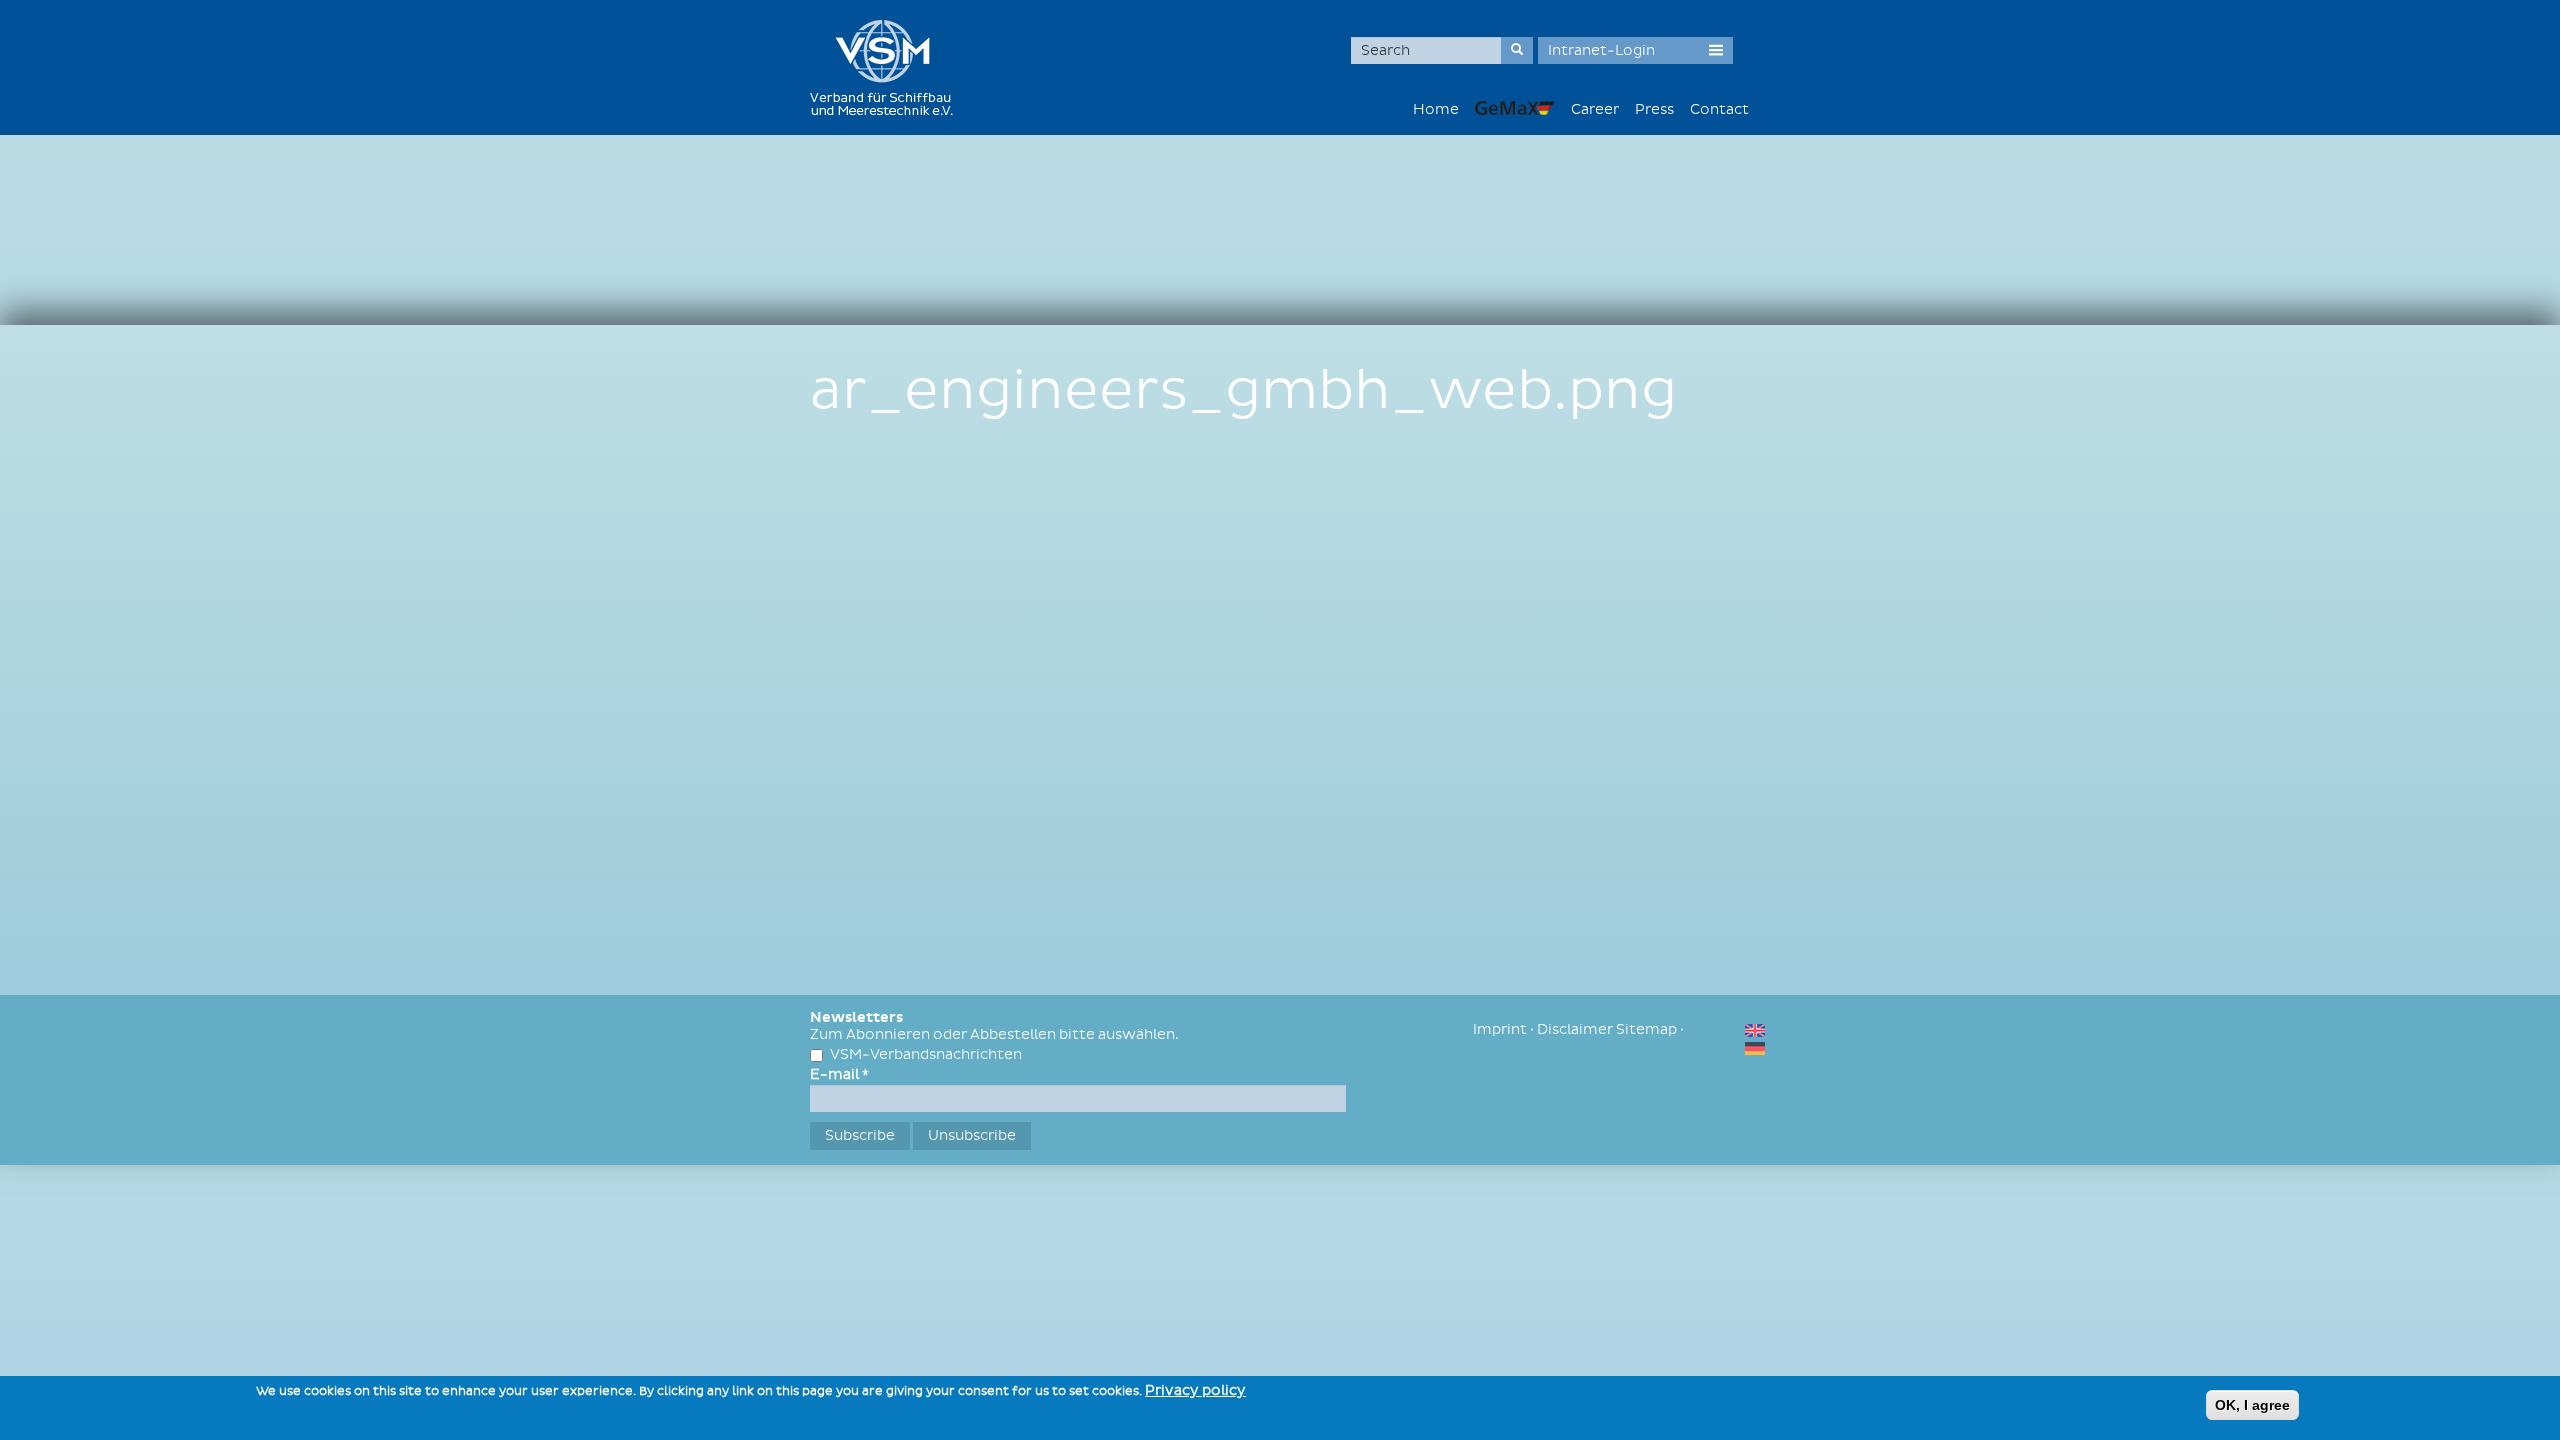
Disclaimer (1575, 1029)
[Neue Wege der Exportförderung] (1515, 107)
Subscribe (860, 1135)
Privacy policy (1195, 1390)
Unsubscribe (972, 1135)
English (1755, 1030)
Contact (1719, 109)
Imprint (1500, 1029)
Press (1654, 109)
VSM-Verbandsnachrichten (926, 1054)
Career (1595, 109)
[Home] (889, 67)
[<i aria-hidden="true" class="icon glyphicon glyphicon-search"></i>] (1517, 50)
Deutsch (1755, 1048)
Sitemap (1646, 1029)
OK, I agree (2252, 1405)
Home (1436, 109)
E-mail (839, 1074)
